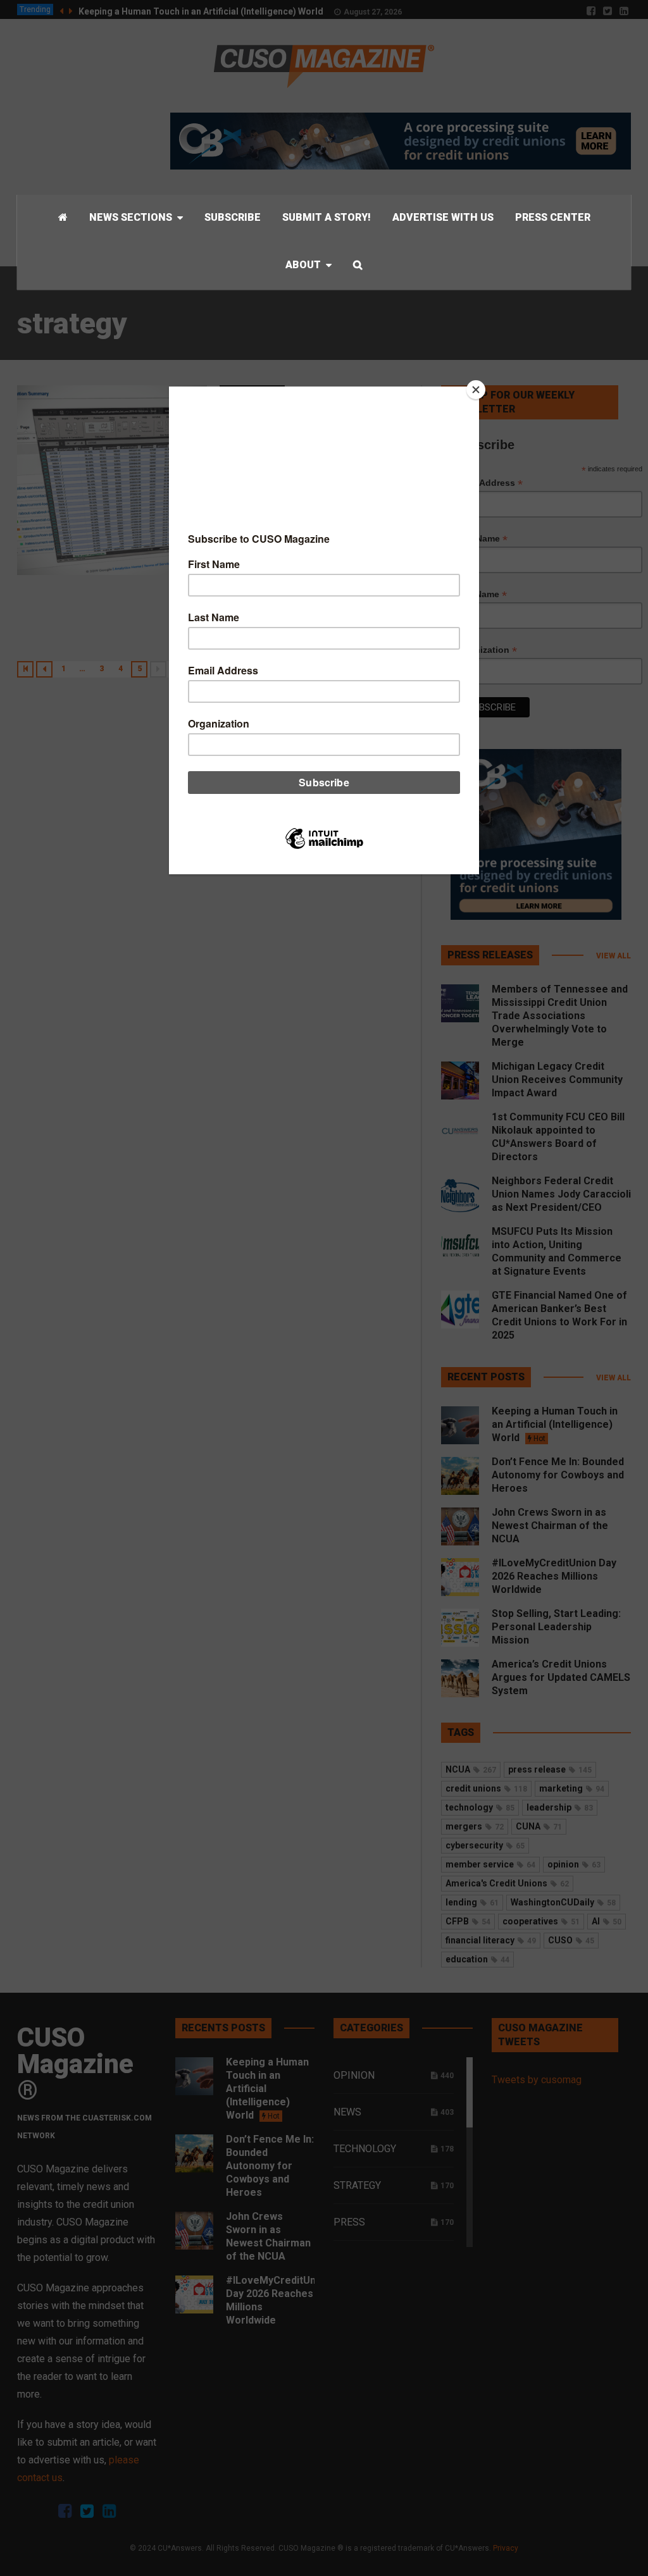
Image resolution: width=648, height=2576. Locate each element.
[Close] (476, 390)
